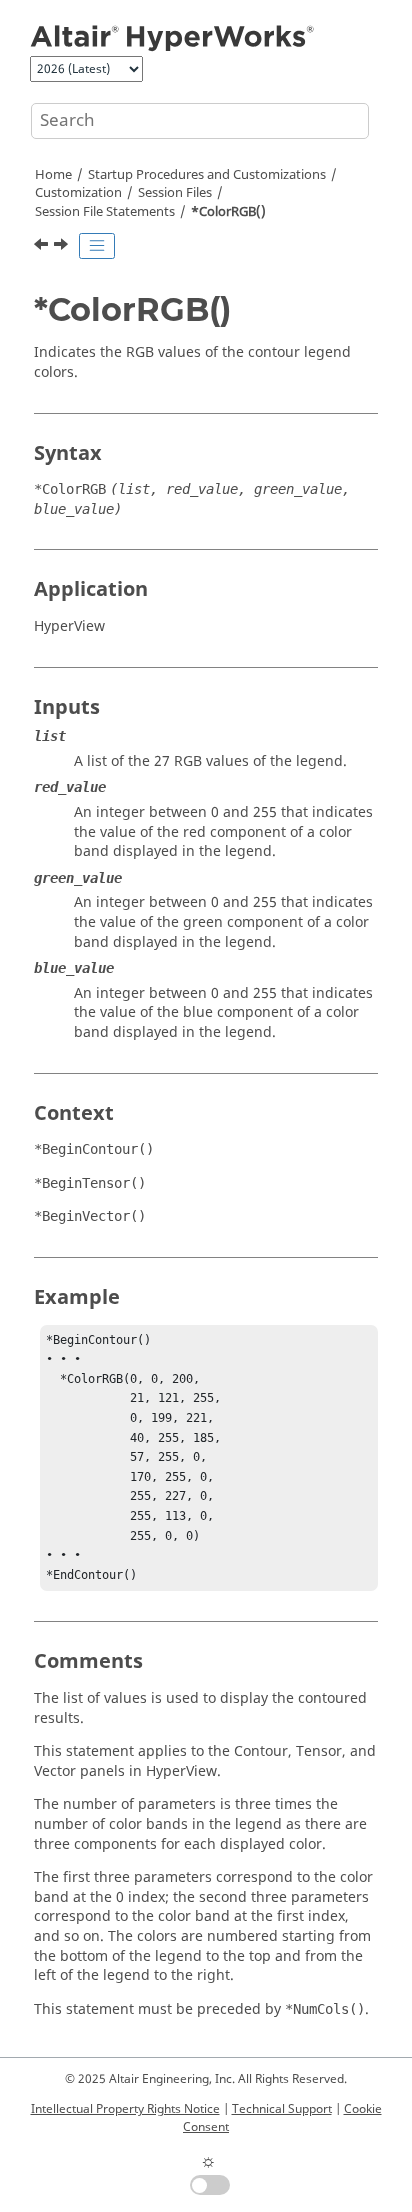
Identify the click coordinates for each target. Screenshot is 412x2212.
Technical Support (282, 2109)
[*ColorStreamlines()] (63, 247)
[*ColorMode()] (43, 247)
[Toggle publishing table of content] (97, 246)
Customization (78, 193)
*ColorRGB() (228, 212)
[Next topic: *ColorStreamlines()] (63, 247)
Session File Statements (105, 212)
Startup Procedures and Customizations (207, 175)
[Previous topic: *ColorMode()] (43, 247)
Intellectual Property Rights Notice (125, 2109)
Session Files (175, 193)
